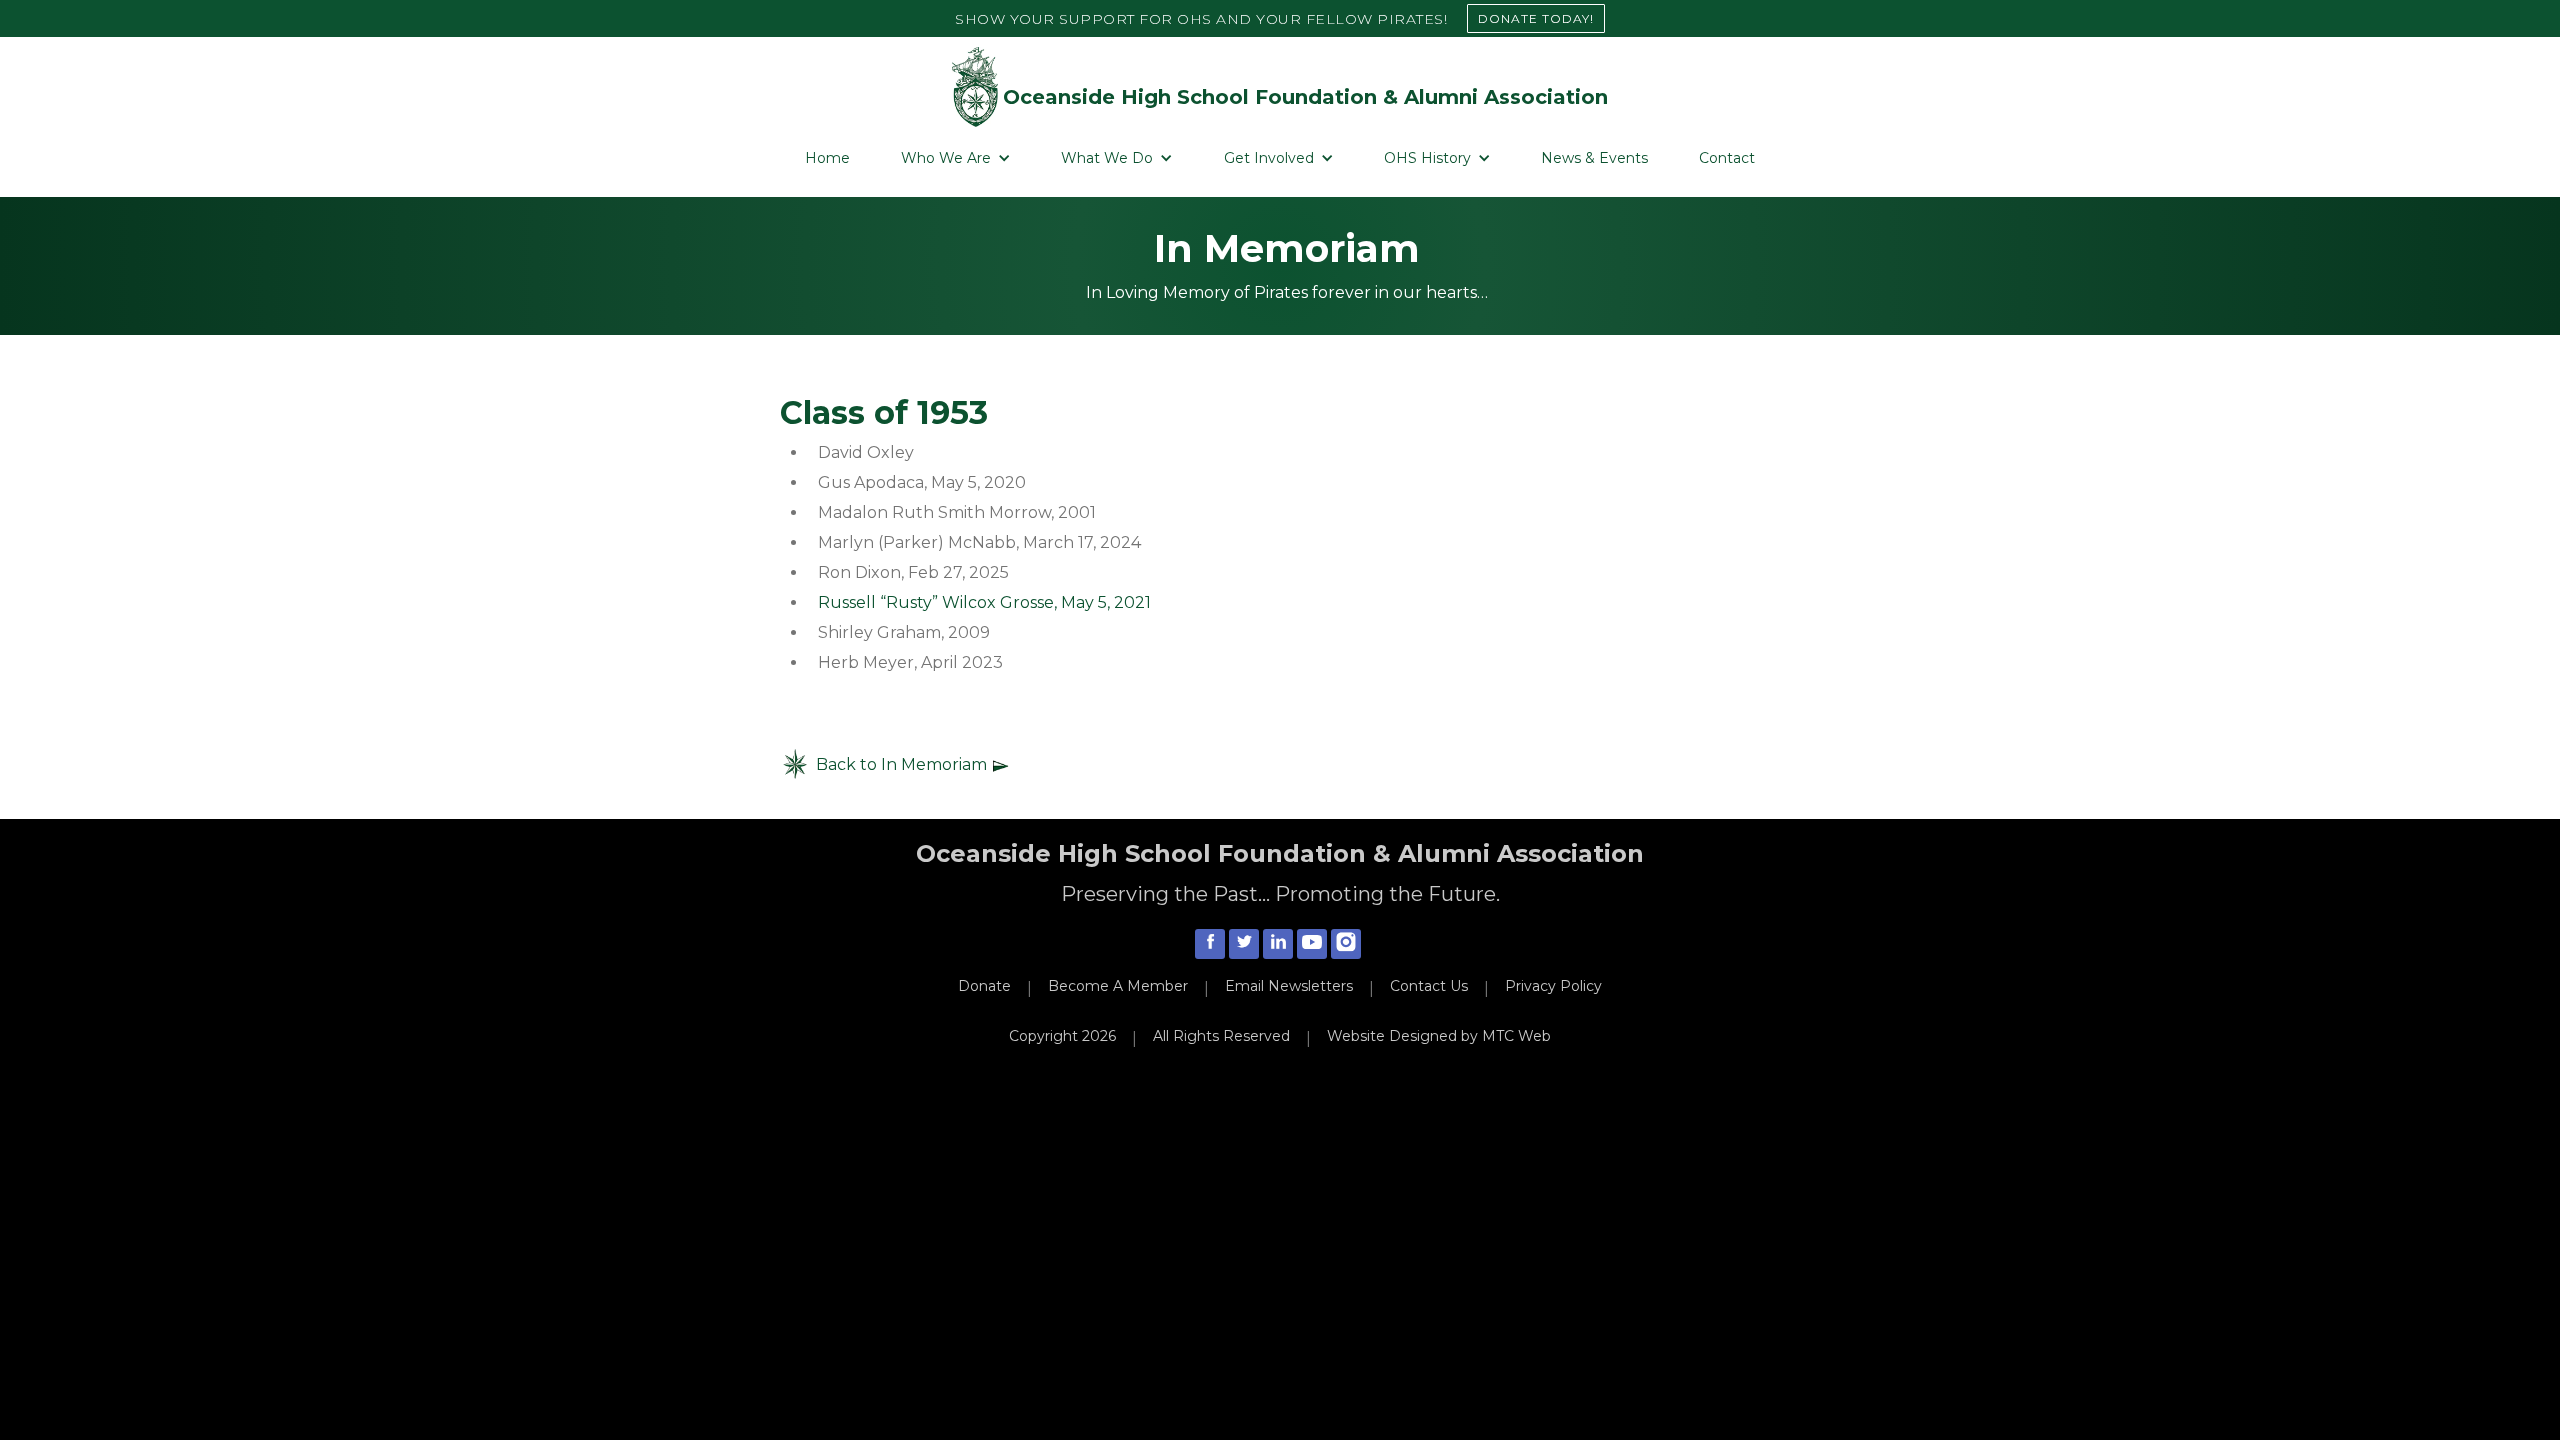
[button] (956, 158)
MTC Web (1516, 1036)
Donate (984, 986)
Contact (1727, 158)
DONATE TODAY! (1536, 18)
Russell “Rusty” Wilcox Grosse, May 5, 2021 (984, 602)
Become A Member (1118, 986)
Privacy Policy (1553, 986)
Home (827, 158)
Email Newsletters (1289, 986)
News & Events (1594, 158)
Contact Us (1429, 986)
